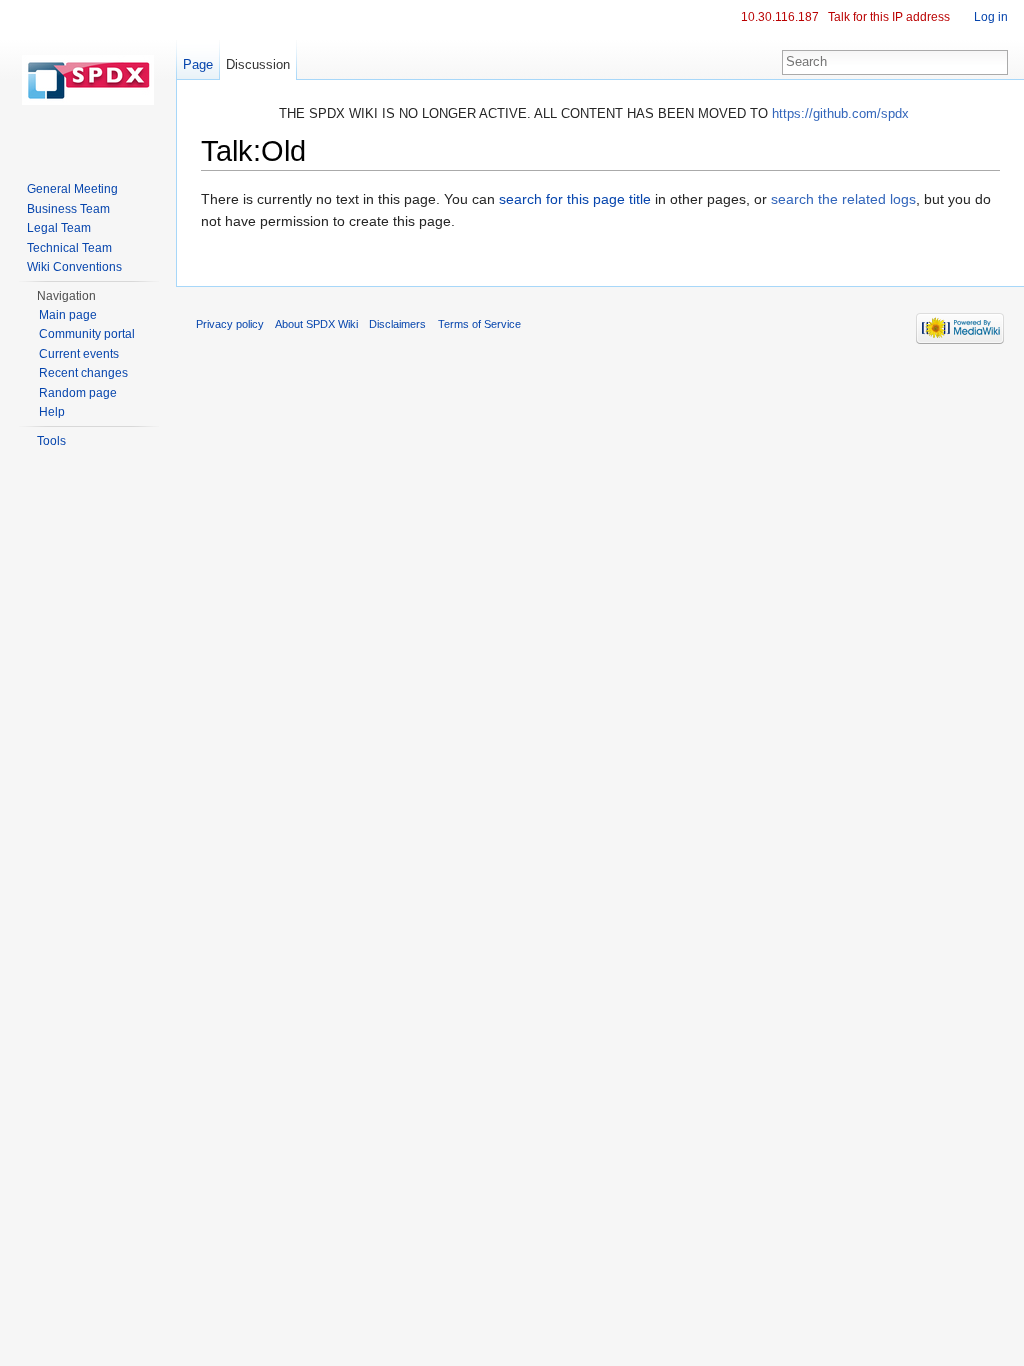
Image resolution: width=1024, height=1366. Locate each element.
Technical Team (69, 248)
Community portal (87, 334)
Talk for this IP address (889, 17)
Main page (68, 315)
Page (198, 64)
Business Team (68, 209)
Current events (79, 354)
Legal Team (59, 228)
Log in (991, 17)
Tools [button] (51, 441)
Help (52, 412)
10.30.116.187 (780, 17)
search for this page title (575, 199)
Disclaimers (397, 324)
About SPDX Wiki (316, 324)
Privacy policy (230, 324)
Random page (78, 393)
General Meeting (72, 189)
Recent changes (83, 373)
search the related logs (843, 199)
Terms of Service (479, 324)
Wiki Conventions (74, 267)
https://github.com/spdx (840, 113)
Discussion (258, 64)
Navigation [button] (66, 296)
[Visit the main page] (88, 80)
